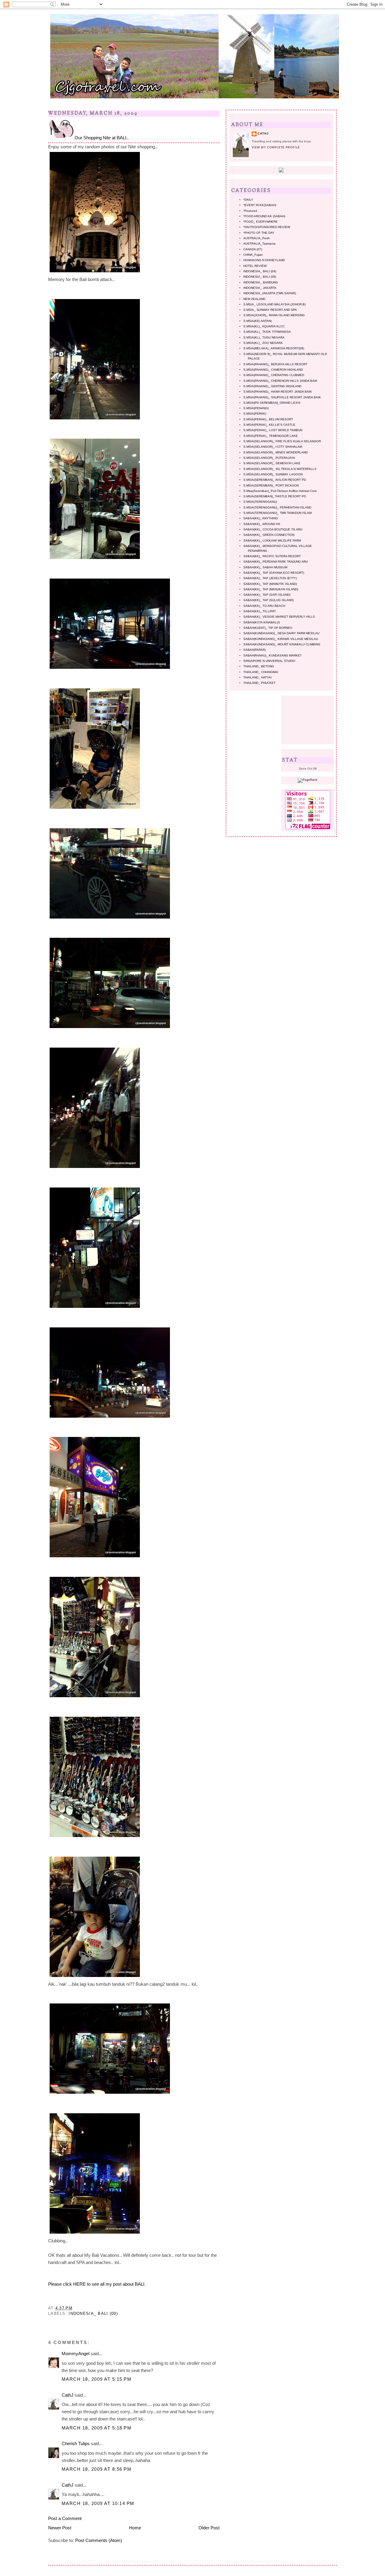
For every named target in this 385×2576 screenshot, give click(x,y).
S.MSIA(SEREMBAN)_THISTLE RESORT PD (275, 496)
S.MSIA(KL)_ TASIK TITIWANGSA (267, 332)
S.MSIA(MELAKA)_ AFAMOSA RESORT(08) (274, 348)
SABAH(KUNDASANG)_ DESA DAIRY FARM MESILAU (281, 633)
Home (135, 2528)
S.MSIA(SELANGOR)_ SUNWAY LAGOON (273, 474)
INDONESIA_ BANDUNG (261, 282)
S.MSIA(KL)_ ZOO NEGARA (263, 343)
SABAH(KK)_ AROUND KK (262, 524)
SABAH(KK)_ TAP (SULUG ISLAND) (268, 600)
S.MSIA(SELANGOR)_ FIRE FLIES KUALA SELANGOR (282, 441)
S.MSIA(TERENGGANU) (260, 502)
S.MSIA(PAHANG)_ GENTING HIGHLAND (272, 386)
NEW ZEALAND (254, 299)
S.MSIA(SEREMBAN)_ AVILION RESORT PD (275, 480)
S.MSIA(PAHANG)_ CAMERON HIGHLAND (273, 370)
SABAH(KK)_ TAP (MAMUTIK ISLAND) (270, 584)
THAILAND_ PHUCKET (259, 683)
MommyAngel (75, 2354)
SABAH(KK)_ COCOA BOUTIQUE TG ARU (273, 529)
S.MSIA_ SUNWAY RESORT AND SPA (270, 310)
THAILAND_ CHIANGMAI (261, 672)
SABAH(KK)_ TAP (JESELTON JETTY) (270, 578)
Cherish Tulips (76, 2443)
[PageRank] (308, 780)
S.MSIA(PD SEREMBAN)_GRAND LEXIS (272, 403)
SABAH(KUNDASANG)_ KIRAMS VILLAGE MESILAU (281, 639)
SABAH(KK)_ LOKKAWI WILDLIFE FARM (272, 541)
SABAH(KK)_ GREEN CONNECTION (269, 535)
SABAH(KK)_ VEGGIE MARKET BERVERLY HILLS (279, 617)
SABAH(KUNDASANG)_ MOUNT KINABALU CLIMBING (282, 644)
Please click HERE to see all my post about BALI (96, 2284)
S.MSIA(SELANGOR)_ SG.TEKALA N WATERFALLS (280, 469)
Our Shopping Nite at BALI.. (102, 138)
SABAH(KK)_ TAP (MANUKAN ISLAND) (271, 589)
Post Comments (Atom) (99, 2540)
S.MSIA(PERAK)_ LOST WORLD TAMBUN (273, 430)
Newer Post (60, 2528)
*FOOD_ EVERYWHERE (260, 222)
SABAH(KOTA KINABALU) (262, 622)
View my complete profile (276, 147)
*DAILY (248, 200)
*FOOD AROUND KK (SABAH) (264, 216)
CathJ (68, 2395)
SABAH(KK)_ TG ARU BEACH (264, 606)
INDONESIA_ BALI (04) (260, 271)
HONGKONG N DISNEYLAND (264, 260)
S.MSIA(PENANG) (256, 408)
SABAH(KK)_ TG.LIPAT (260, 611)
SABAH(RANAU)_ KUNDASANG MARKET (273, 655)
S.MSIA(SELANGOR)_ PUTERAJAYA (269, 458)
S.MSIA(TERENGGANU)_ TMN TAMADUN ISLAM (277, 513)
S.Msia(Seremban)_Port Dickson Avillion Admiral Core (280, 491)
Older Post (209, 2528)
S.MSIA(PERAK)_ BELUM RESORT (268, 419)
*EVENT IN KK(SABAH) (260, 205)
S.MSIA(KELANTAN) (257, 321)
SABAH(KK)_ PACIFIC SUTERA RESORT (272, 556)
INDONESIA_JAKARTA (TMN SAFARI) (270, 293)
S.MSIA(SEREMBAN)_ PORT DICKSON (271, 485)
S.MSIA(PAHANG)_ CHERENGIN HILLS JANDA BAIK (280, 381)
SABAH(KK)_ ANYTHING (261, 518)
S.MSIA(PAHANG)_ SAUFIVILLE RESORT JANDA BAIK (282, 397)
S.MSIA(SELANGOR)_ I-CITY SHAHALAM (273, 447)
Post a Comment (65, 2518)
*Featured (250, 211)
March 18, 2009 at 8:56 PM (97, 2469)
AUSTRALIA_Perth (257, 238)
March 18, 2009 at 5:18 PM (97, 2428)
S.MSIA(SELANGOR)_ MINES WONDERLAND (276, 452)
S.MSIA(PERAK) (255, 414)
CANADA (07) (253, 249)
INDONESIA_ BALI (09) (93, 2313)
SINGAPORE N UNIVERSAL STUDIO (269, 661)
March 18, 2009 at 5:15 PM (97, 2379)
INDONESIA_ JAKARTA (260, 288)
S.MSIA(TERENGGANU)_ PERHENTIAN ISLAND (277, 507)
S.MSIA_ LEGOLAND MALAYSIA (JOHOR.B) (274, 304)
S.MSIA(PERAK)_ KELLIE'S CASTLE (269, 425)
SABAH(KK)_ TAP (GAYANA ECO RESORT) (274, 573)
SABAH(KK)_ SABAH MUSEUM (265, 567)
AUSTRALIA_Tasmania (259, 244)
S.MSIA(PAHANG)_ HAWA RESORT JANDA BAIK (278, 392)
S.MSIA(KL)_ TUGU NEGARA (264, 337)
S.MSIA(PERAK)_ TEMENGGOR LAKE (271, 436)
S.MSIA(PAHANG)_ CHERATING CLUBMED (274, 375)
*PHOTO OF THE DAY (259, 233)
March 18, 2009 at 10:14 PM (98, 2503)
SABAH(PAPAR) (254, 650)
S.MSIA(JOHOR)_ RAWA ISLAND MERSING (274, 315)
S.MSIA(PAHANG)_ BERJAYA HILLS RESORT (275, 364)
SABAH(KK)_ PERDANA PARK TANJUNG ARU (276, 562)
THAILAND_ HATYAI (257, 677)
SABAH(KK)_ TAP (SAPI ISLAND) (267, 595)
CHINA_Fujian (253, 255)
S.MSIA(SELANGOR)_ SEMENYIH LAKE (272, 463)
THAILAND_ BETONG (259, 666)
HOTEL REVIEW (255, 266)
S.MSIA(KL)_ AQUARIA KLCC (264, 326)
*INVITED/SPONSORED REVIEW (267, 227)
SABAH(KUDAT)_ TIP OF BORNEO (268, 628)
